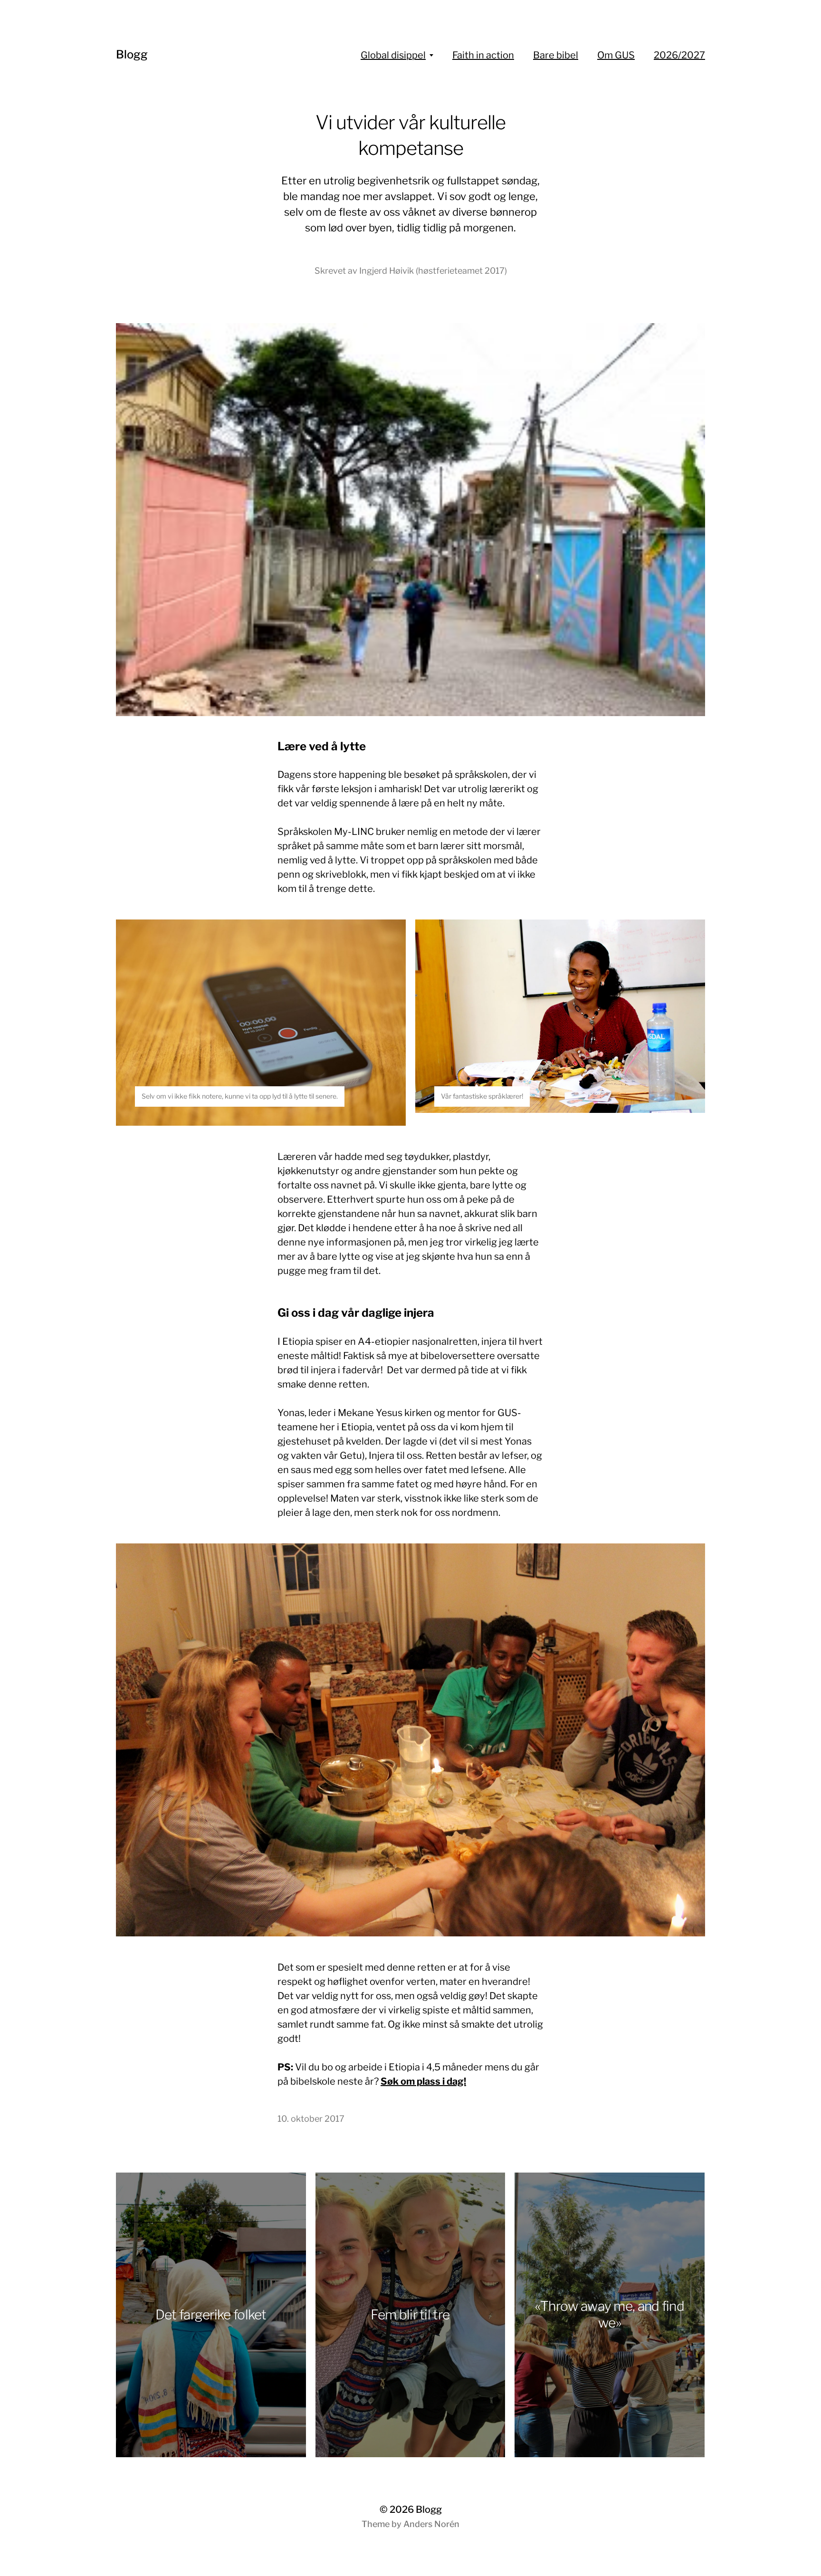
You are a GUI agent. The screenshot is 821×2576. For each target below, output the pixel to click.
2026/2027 (679, 55)
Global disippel (393, 55)
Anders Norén (431, 2524)
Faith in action (483, 55)
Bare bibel (556, 55)
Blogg (132, 54)
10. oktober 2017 (311, 2119)
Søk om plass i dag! (423, 2081)
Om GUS (616, 55)
